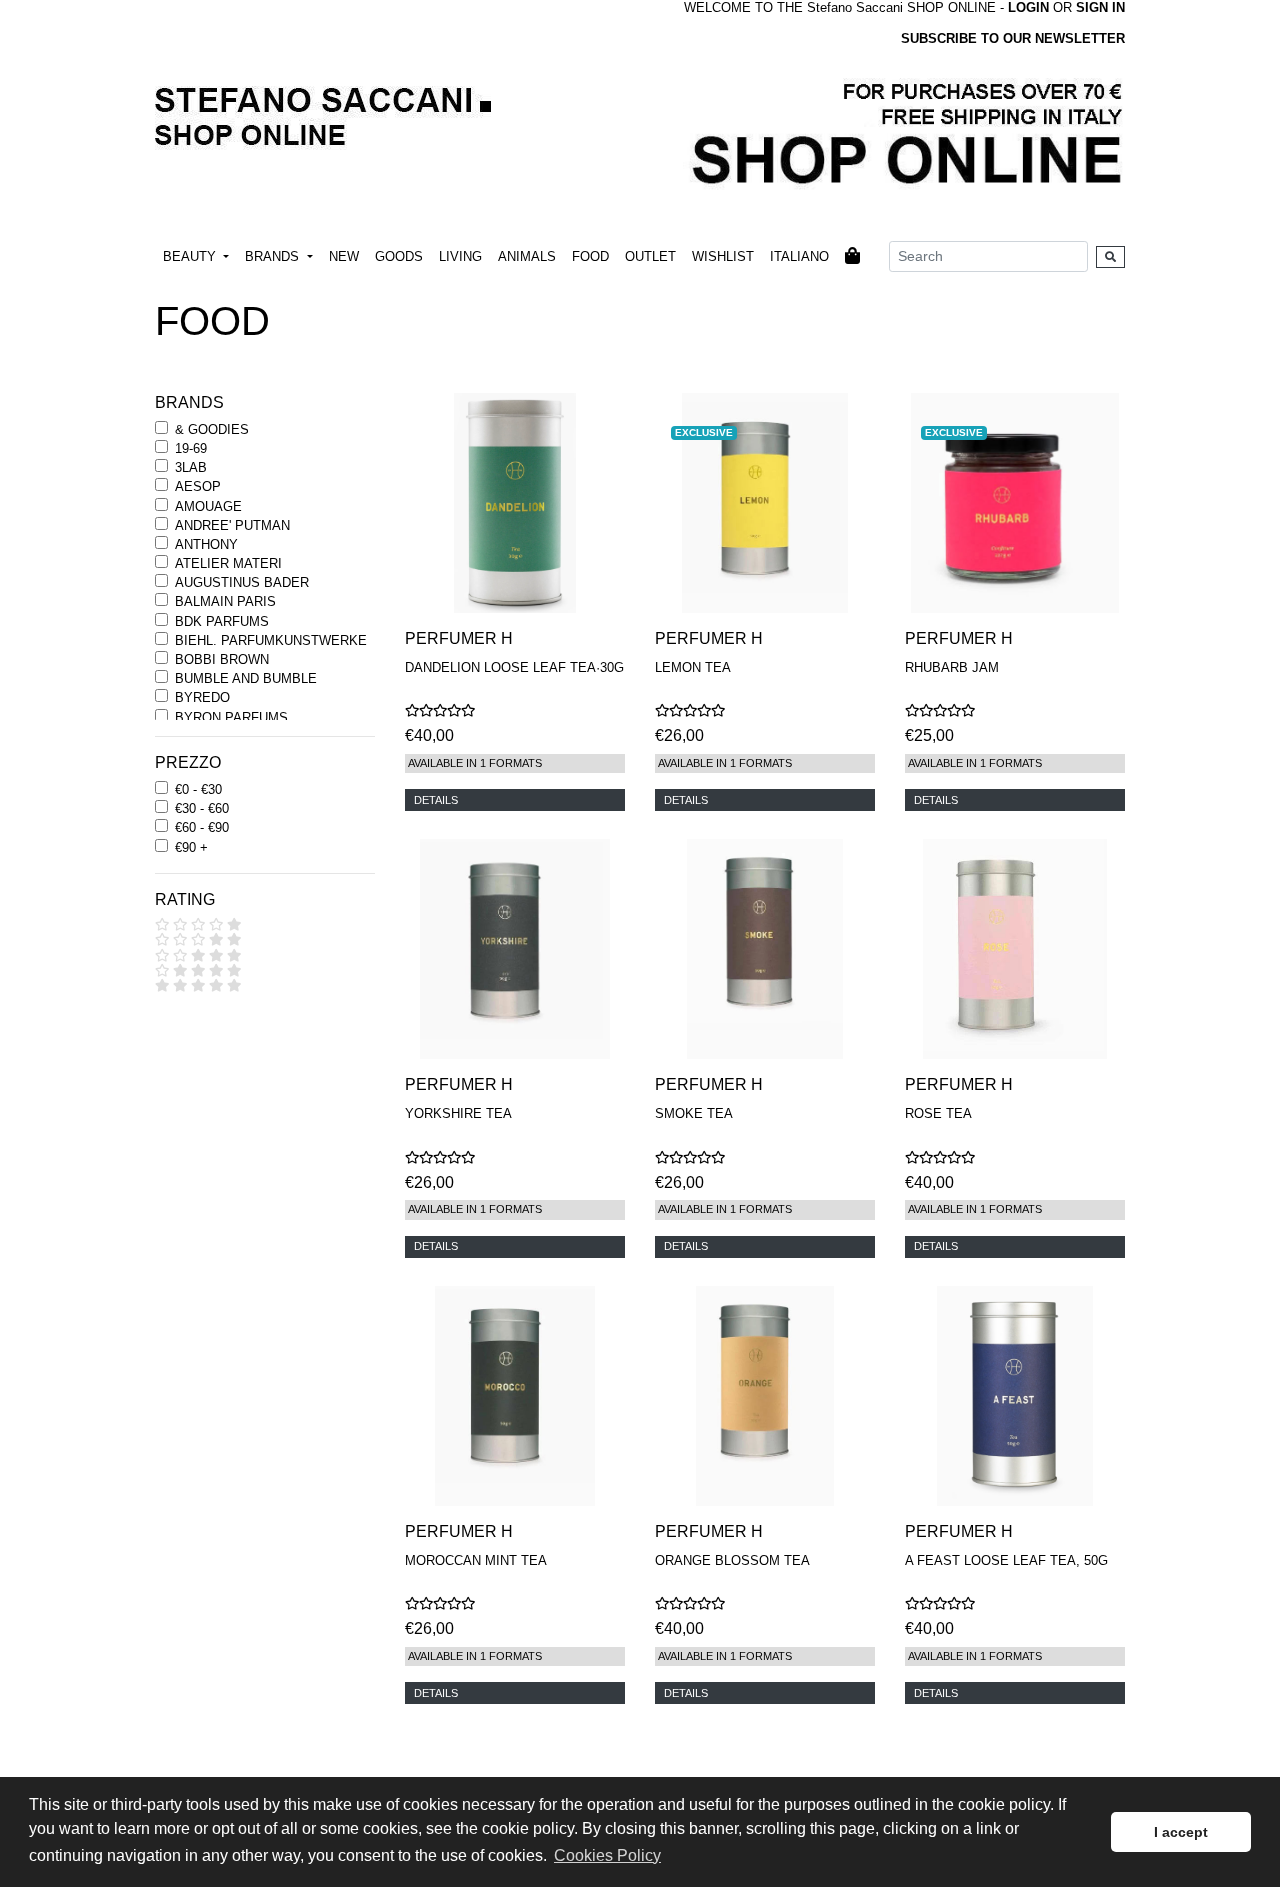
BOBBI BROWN (222, 659)
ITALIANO (799, 256)
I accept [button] (1181, 1832)
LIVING (460, 256)
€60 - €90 (202, 827)
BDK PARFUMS (222, 621)
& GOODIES (212, 429)
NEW (344, 256)
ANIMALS (527, 256)
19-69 (191, 448)
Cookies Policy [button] (607, 1855)
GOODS (399, 256)
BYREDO (202, 697)
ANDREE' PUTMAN (232, 525)
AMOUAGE (208, 506)
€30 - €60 (202, 808)
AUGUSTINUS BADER (242, 582)
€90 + (191, 847)
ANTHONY (206, 544)
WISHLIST (723, 256)
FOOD (590, 256)
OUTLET (650, 256)
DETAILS (436, 800)
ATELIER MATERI (228, 563)
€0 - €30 (198, 789)
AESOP (198, 486)
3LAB (191, 467)
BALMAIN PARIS (225, 601)
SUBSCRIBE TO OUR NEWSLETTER (1013, 38)
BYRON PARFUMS (231, 717)
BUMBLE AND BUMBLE (246, 678)
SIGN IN (1100, 7)
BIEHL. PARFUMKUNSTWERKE (271, 640)
